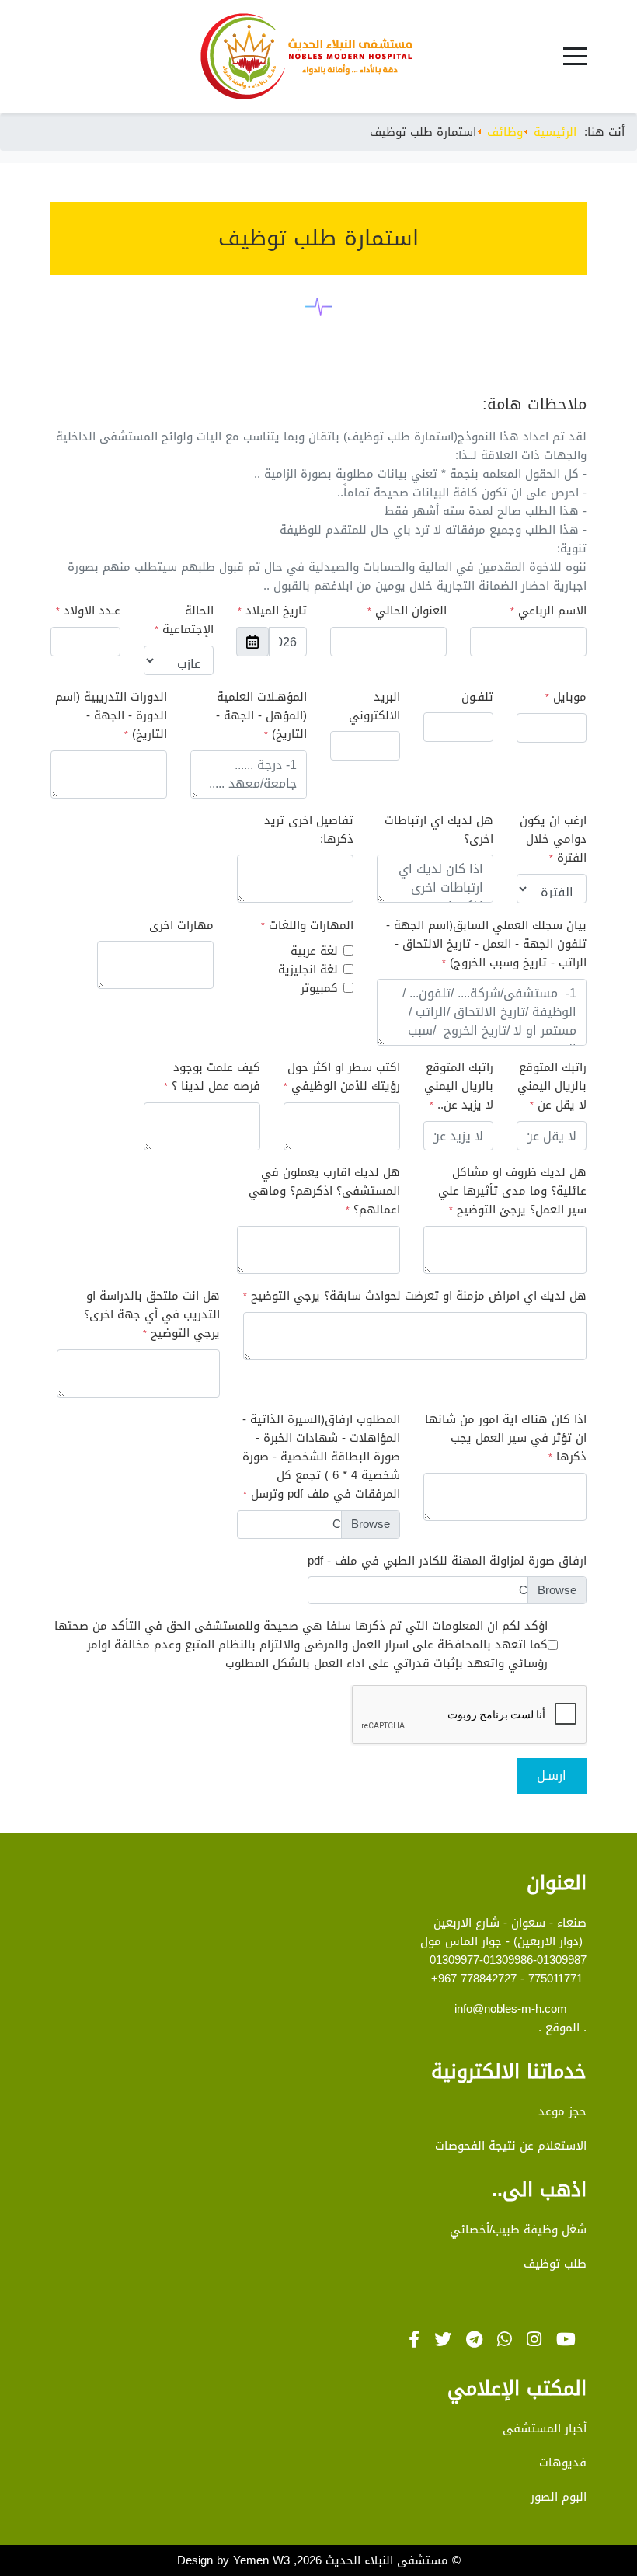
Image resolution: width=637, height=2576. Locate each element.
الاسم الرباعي (548, 611)
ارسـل (552, 1775)
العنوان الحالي (407, 611)
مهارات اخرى (181, 925)
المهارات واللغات (307, 926)
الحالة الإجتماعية (184, 620)
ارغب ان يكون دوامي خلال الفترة (553, 839)
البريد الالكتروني (374, 706)
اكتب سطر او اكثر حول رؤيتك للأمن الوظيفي (342, 1077)
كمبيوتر (319, 988)
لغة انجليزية (308, 969)
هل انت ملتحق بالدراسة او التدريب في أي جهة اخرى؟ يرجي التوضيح (152, 1315)
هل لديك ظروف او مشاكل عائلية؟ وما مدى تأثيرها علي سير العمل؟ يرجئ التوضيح (512, 1191)
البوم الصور (559, 2497)
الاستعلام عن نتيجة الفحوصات (511, 2146)
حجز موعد (562, 2111)
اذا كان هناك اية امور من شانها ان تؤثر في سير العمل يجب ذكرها (506, 1438)
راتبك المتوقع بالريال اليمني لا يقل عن (552, 1086)
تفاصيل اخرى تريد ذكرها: (309, 830)
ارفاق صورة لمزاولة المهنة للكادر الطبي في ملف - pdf (447, 1561)
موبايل (566, 697)
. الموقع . (562, 2028)
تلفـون (477, 697)
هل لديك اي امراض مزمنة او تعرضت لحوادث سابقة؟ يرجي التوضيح (415, 1296)
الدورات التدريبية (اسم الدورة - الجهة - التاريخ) (111, 716)
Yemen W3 (261, 2560)
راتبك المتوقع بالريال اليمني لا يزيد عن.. (459, 1086)
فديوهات (563, 2463)
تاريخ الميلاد (272, 611)
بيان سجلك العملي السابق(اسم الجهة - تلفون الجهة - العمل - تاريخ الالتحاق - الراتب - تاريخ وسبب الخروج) (486, 944)
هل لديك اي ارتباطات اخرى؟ (439, 830)
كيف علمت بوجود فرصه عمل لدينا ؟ (212, 1077)
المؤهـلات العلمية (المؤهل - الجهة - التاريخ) (261, 716)
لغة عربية (314, 951)
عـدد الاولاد (88, 611)
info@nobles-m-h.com (511, 2009)
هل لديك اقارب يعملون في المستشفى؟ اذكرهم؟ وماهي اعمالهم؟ (324, 1191)
